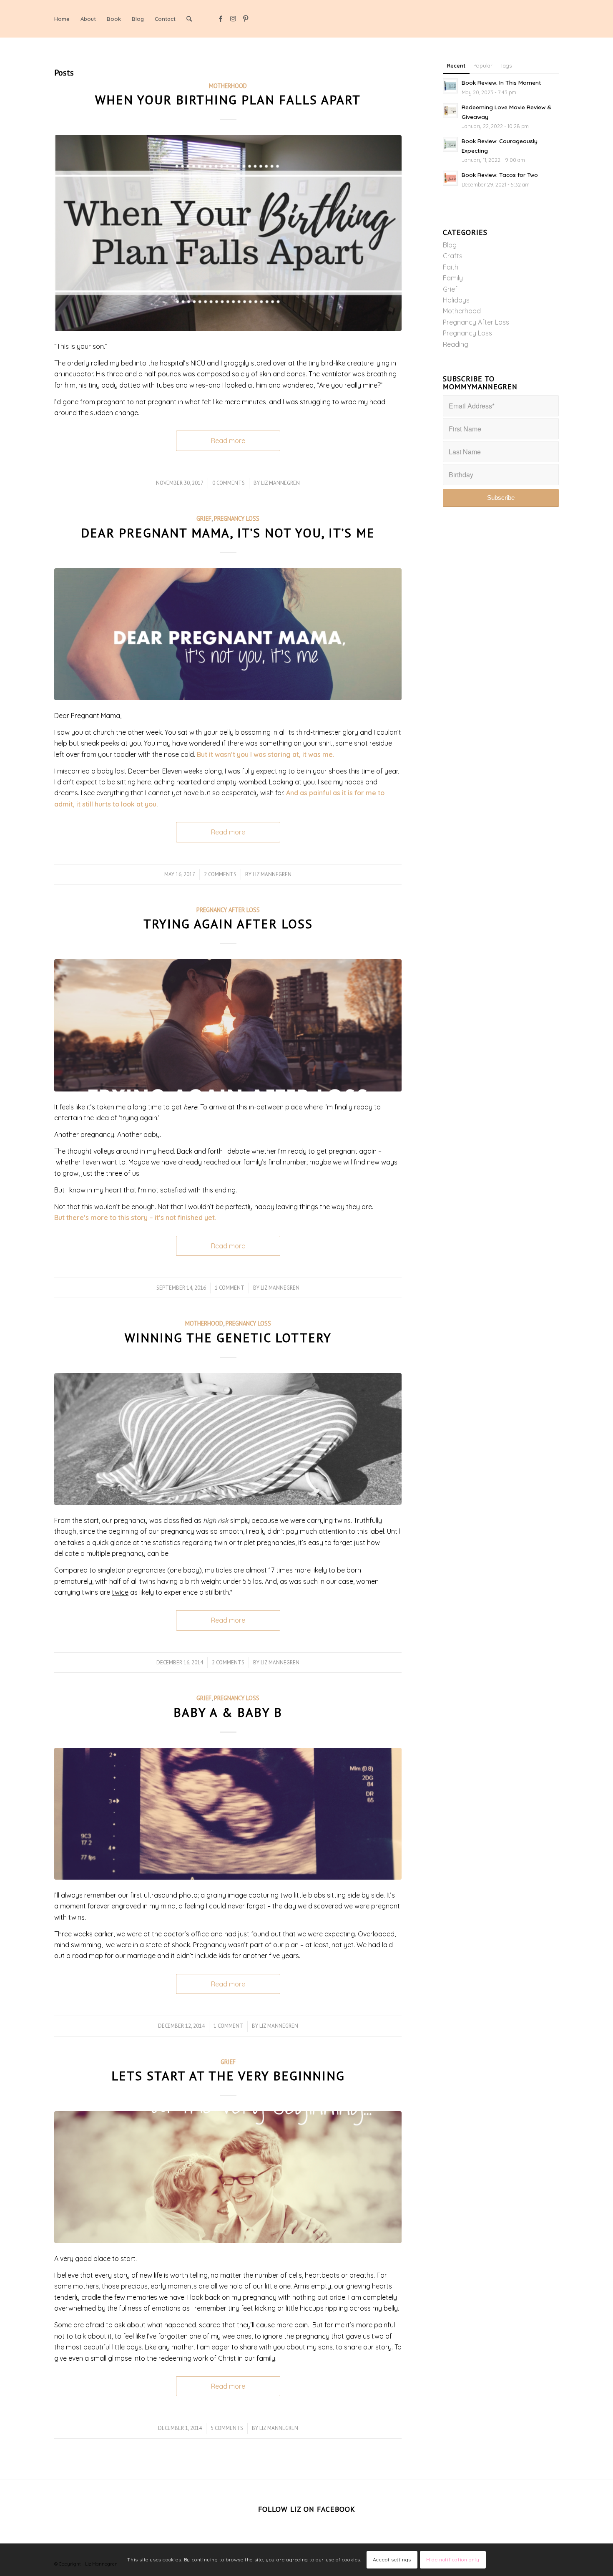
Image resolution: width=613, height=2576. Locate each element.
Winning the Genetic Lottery (228, 1337)
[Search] (189, 19)
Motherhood (228, 86)
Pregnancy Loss (237, 518)
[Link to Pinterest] (246, 18)
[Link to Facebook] (221, 18)
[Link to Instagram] (233, 18)
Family (453, 278)
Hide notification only (453, 2560)
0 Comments (229, 483)
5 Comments (227, 2428)
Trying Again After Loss (228, 924)
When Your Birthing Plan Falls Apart (228, 100)
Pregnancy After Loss (228, 910)
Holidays (456, 300)
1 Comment (230, 1288)
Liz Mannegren (280, 483)
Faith (451, 267)
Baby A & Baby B (228, 1712)
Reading (456, 344)
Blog (450, 245)
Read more (228, 441)
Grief (204, 518)
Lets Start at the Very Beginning (228, 2076)
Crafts (453, 256)
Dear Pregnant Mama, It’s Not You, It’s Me (228, 533)
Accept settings (392, 2560)
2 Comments (220, 874)
